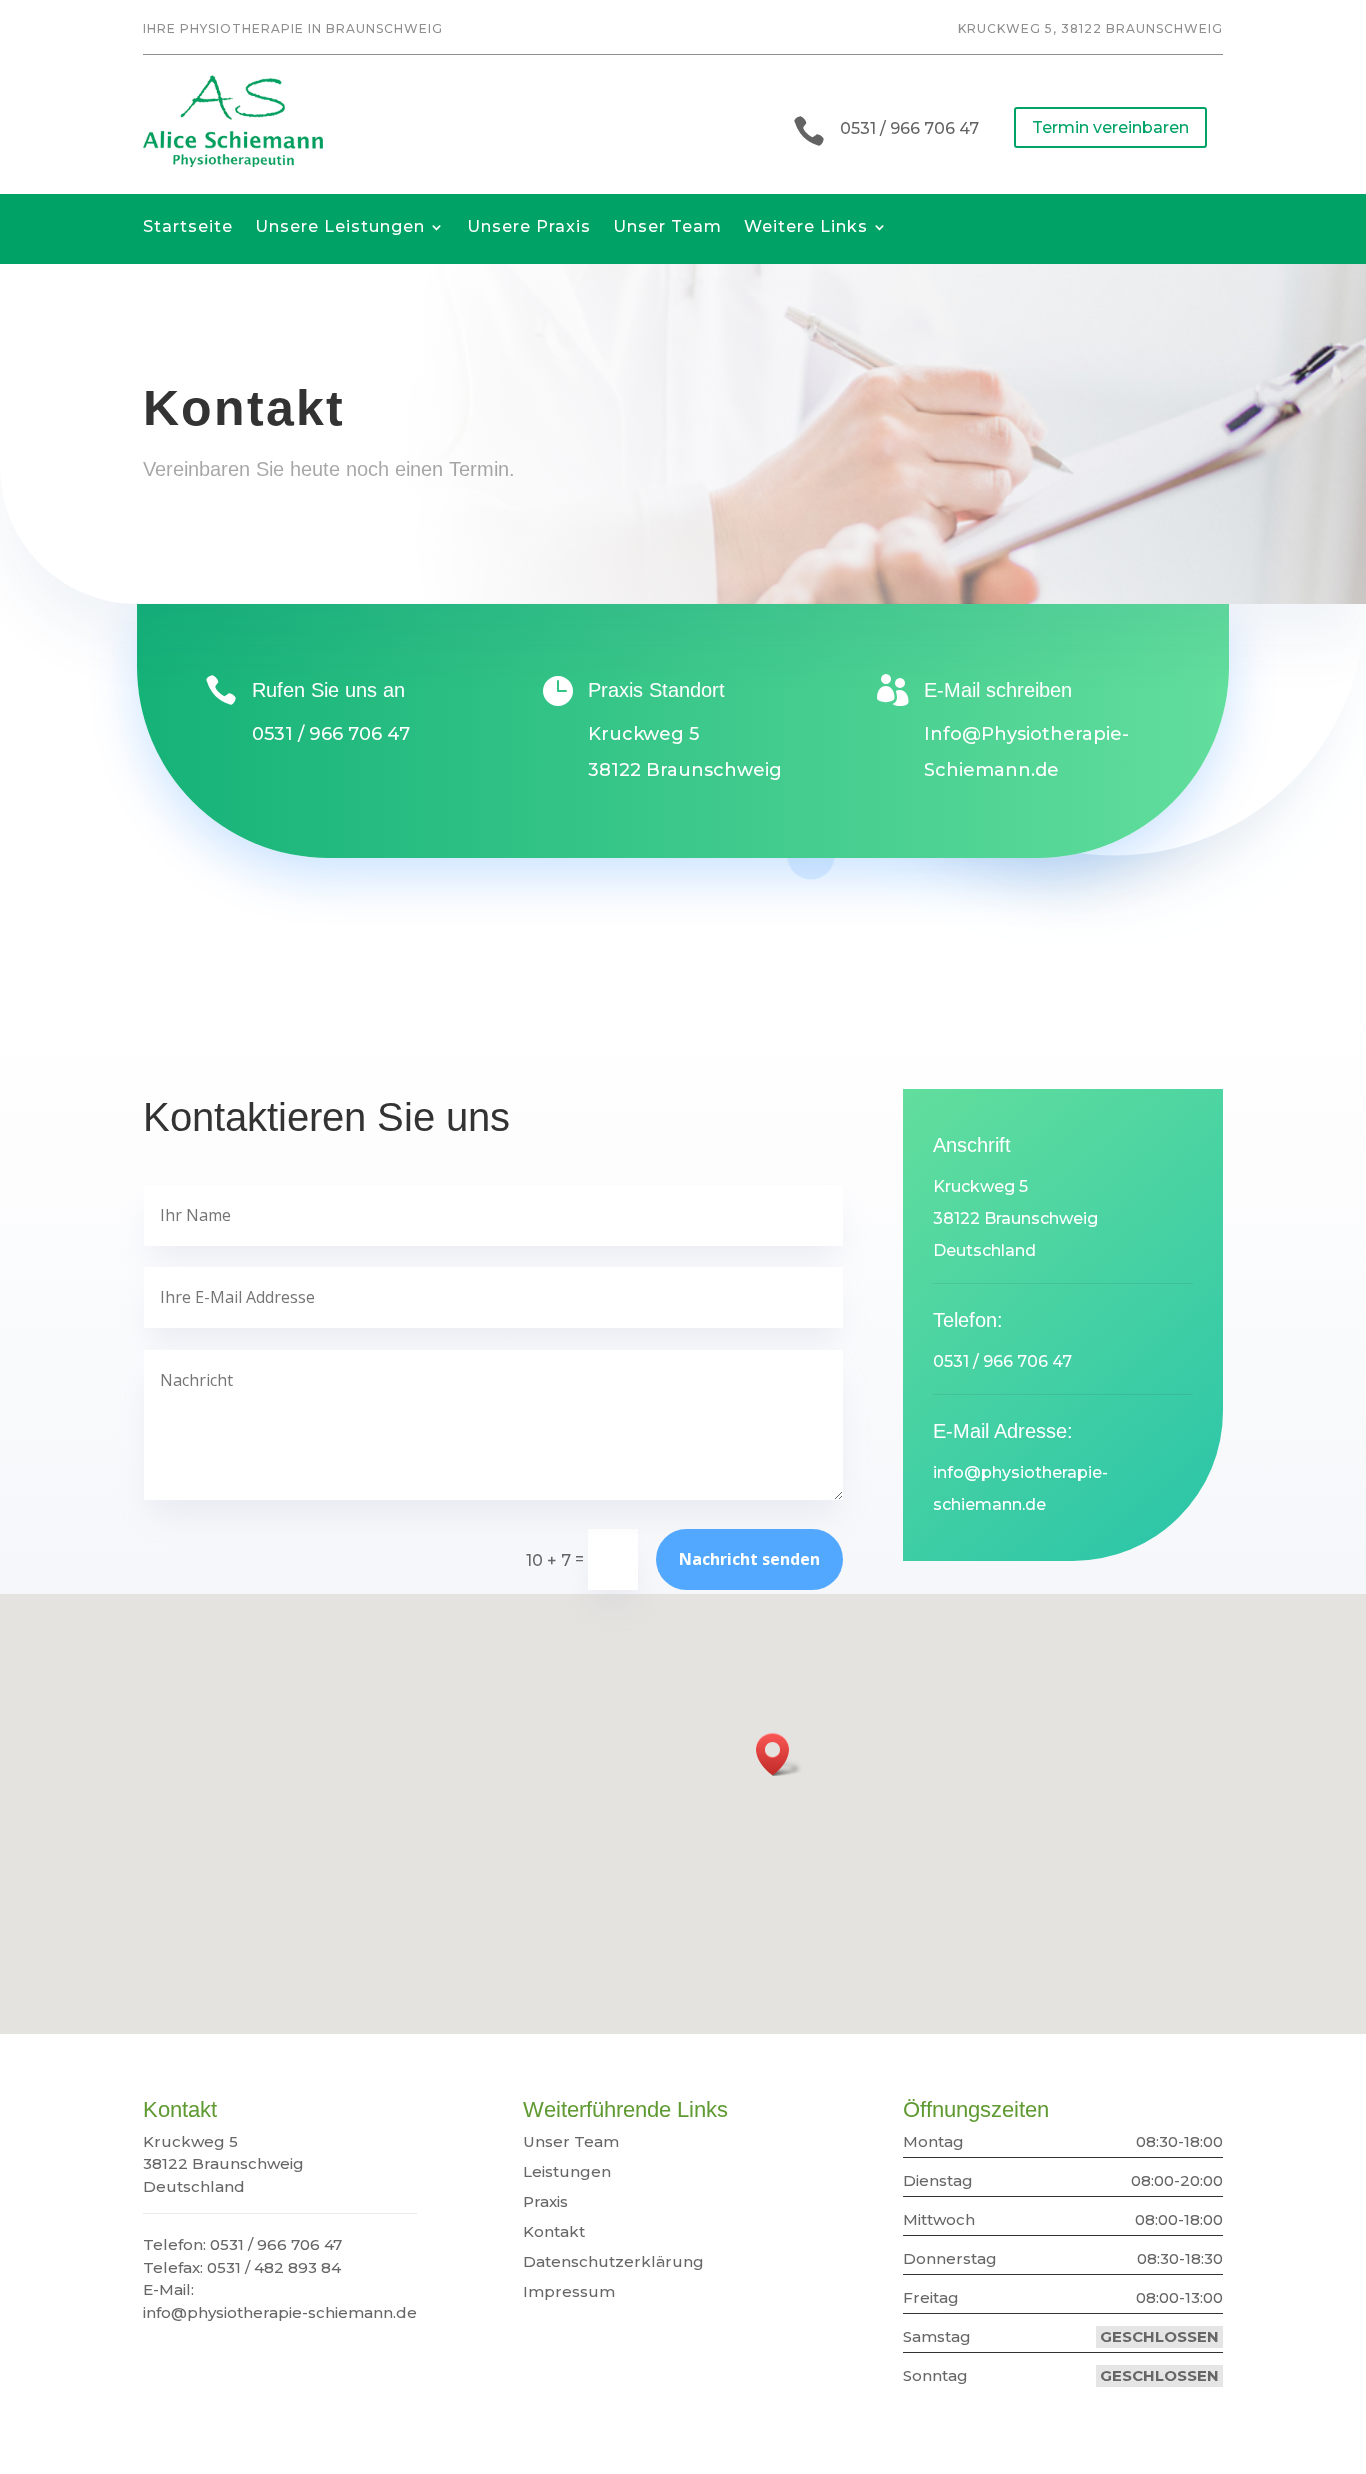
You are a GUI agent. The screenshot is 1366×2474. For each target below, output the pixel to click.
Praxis (545, 2201)
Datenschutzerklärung (613, 2261)
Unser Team (667, 231)
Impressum (569, 2291)
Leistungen (567, 2171)
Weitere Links (806, 231)
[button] (779, 1754)
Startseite (188, 231)
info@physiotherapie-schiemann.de (280, 2312)
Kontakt (554, 2231)
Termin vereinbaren (1110, 127)
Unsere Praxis (529, 231)
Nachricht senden (749, 1559)
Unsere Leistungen (340, 231)
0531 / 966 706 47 (909, 128)
